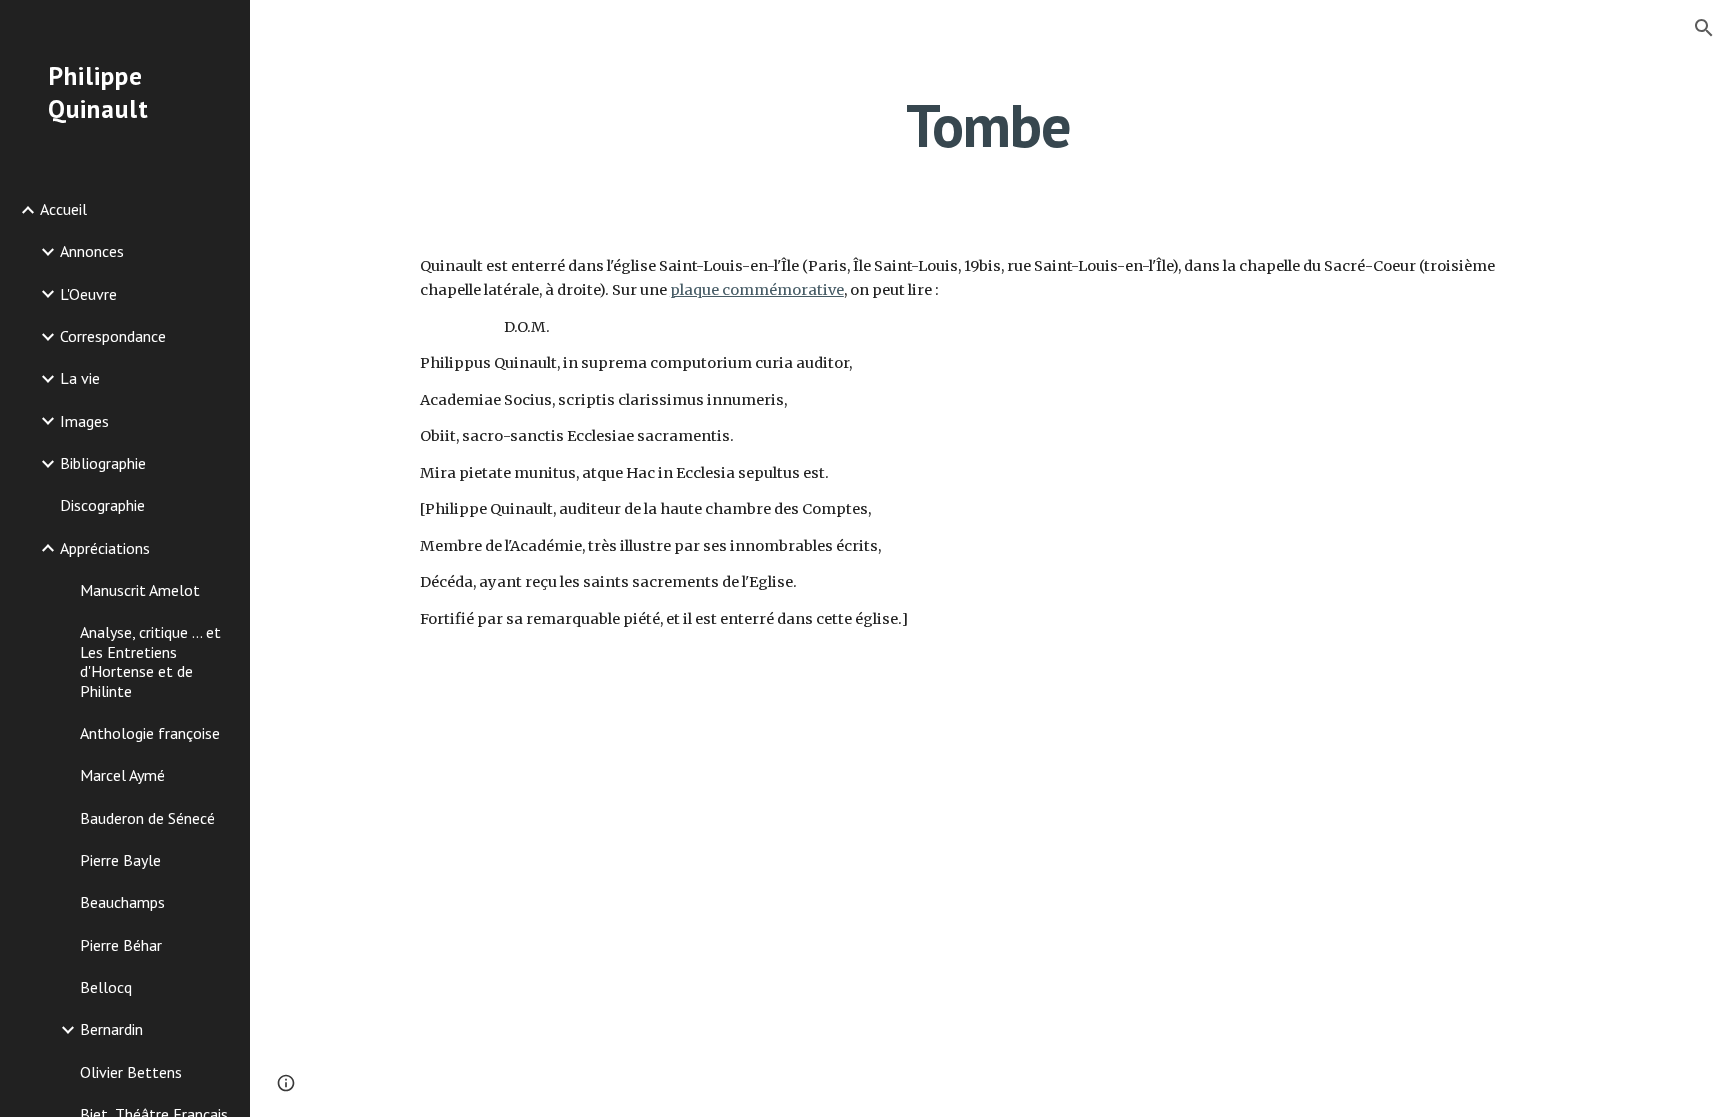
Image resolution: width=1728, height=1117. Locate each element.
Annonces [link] (92, 251)
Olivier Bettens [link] (131, 1072)
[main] (989, 125)
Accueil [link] (63, 209)
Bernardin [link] (111, 1029)
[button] (1704, 28)
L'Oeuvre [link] (88, 294)
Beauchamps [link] (122, 902)
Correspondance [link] (113, 336)
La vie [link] (80, 378)
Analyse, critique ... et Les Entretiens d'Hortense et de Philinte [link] (150, 661)
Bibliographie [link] (103, 463)
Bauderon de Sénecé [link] (147, 818)
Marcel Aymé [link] (122, 775)
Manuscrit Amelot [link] (140, 590)
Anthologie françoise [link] (150, 733)
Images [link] (84, 421)
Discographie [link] (102, 505)
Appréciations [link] (105, 548)
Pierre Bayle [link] (120, 860)
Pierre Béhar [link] (121, 945)
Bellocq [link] (106, 987)
